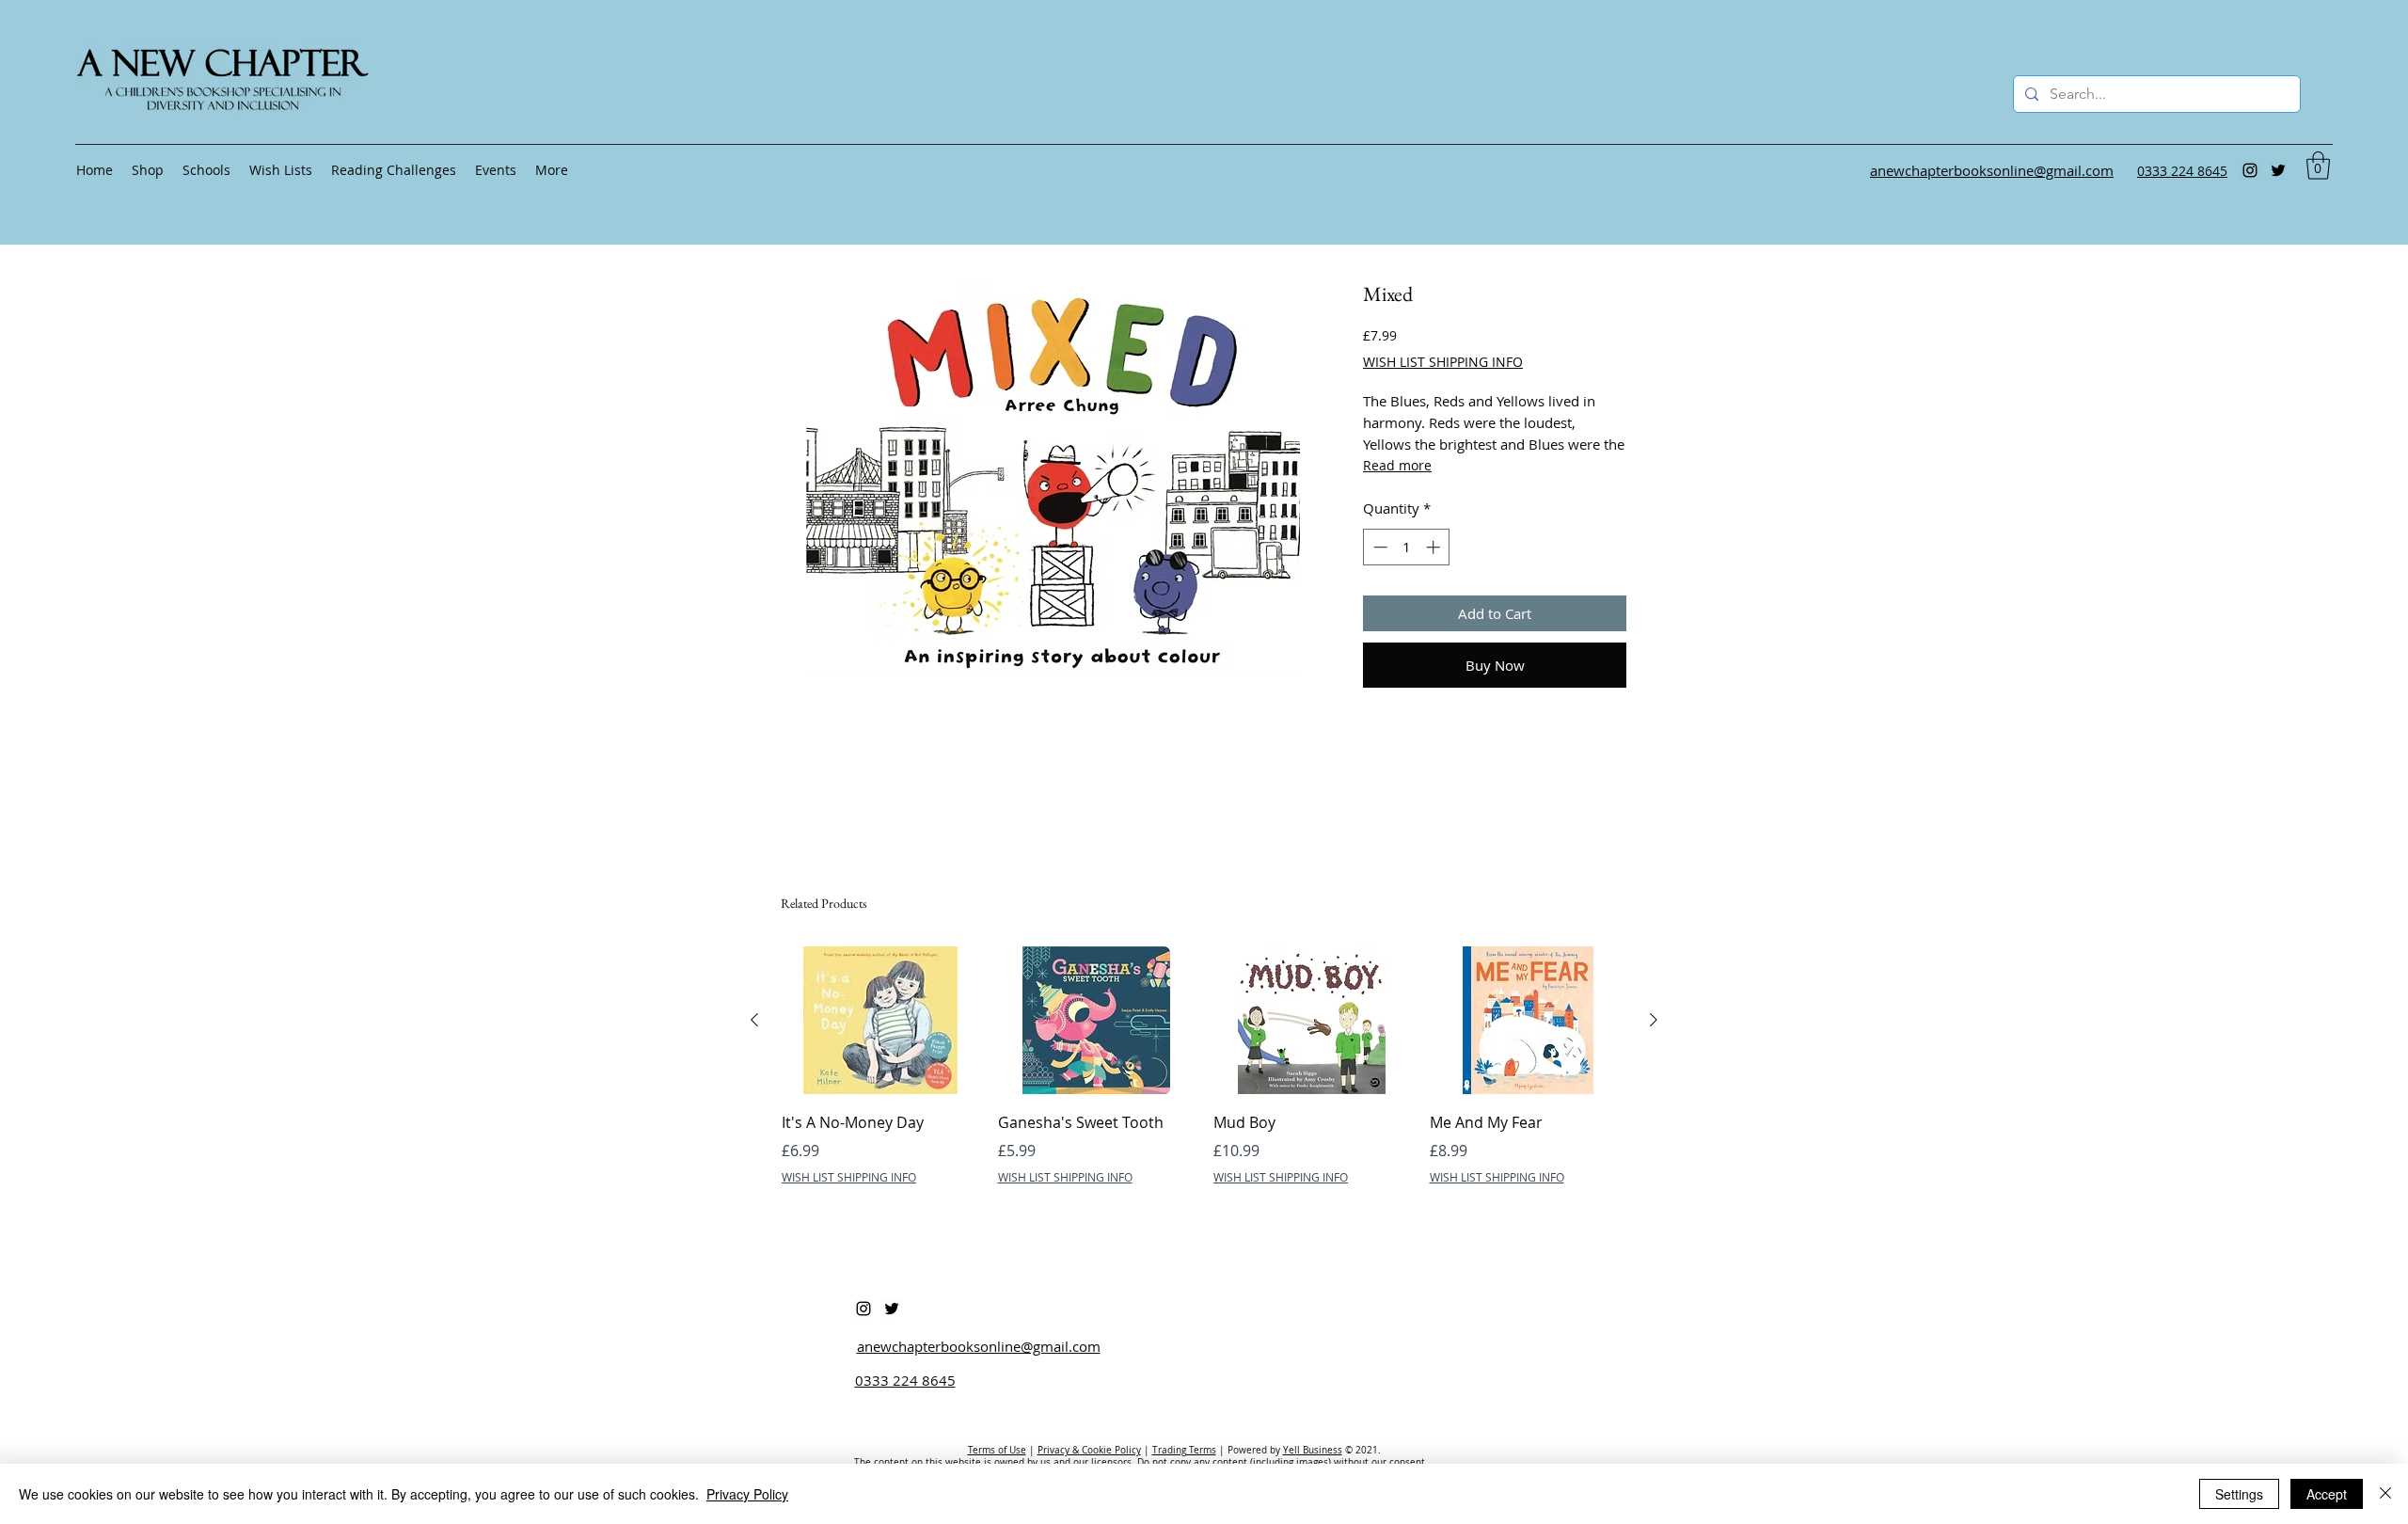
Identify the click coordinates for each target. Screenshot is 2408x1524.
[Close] (2385, 1494)
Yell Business (1313, 1450)
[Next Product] (1654, 1020)
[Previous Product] (754, 1020)
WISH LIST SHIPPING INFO (1443, 362)
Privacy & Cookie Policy (1089, 1450)
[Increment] (1435, 547)
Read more (1397, 465)
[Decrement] (1378, 547)
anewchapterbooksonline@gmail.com (979, 1346)
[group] (1204, 1079)
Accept (2327, 1494)
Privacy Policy (747, 1494)
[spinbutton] (1407, 547)
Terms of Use (997, 1450)
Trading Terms (1184, 1450)
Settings (2239, 1494)
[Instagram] (2250, 170)
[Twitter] (2278, 170)
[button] (2318, 166)
